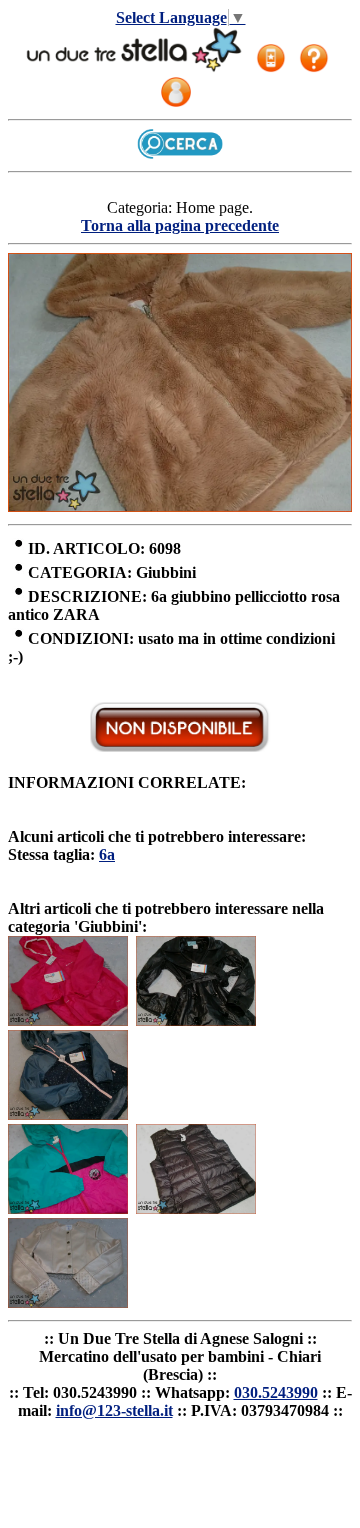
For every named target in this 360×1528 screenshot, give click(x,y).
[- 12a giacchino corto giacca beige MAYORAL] (68, 1302)
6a (107, 854)
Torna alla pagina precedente (180, 225)
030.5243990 (276, 1392)
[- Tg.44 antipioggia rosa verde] (68, 1208)
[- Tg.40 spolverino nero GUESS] (196, 1020)
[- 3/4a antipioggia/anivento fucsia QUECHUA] (68, 1020)
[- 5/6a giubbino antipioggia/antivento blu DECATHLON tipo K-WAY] (68, 1114)
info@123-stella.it (114, 1410)
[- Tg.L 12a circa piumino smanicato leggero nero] (196, 1208)
